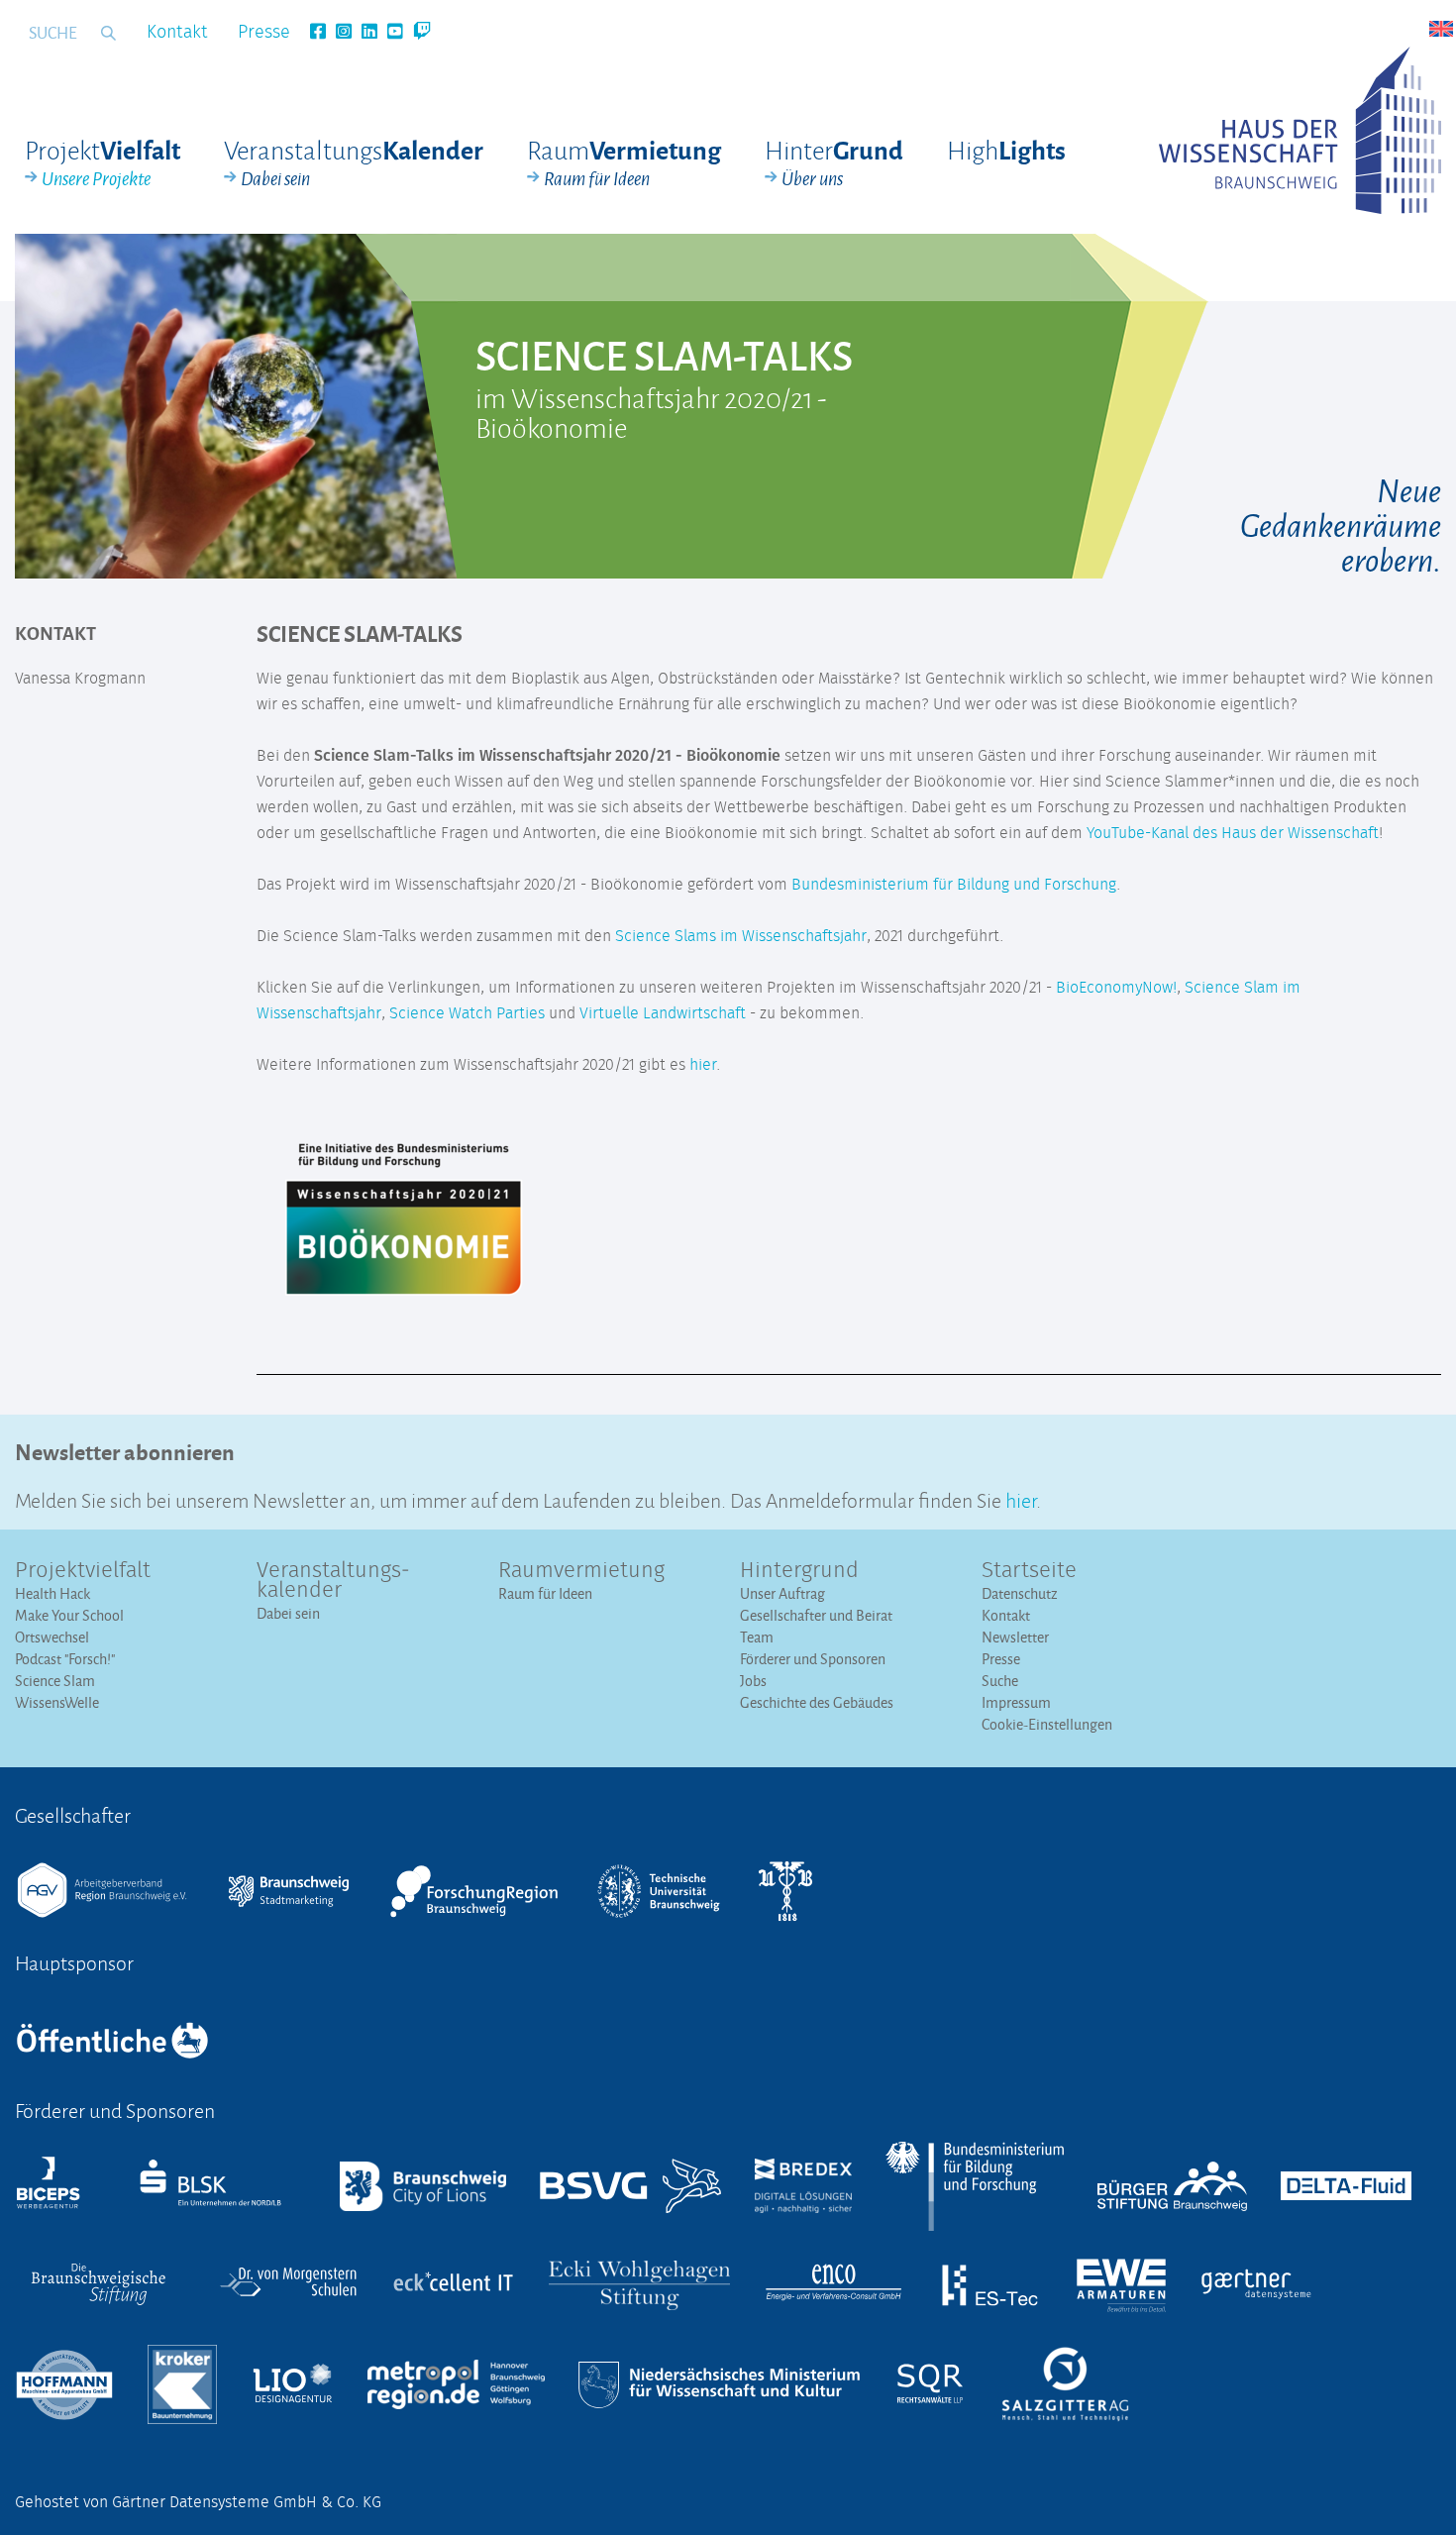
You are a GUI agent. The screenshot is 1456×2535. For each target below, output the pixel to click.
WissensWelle (57, 1702)
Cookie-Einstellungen (1047, 1724)
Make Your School (69, 1615)
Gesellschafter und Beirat (816, 1615)
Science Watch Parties (467, 1013)
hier (703, 1065)
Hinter (834, 162)
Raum (624, 162)
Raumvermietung (581, 1571)
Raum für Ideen (545, 1593)
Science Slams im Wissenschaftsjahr (741, 936)
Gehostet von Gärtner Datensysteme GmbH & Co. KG (198, 2502)
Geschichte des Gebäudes (817, 1702)
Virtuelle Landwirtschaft (663, 1013)
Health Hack (52, 1593)
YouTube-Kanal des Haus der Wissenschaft (1233, 833)
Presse (264, 33)
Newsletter (1015, 1637)
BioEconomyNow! (1116, 988)
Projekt (103, 162)
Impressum (1016, 1702)
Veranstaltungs (354, 162)
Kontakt (177, 33)
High (1006, 149)
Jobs (753, 1681)
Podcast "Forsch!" (65, 1659)
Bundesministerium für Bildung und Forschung (954, 885)
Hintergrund (799, 1571)
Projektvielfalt (83, 1571)
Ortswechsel (52, 1637)
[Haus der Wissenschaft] (1300, 130)
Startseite (1029, 1571)
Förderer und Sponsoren (813, 1659)
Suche (1000, 1681)
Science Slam (55, 1681)
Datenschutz (1020, 1593)
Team (757, 1637)
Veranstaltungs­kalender (333, 1581)
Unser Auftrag (782, 1593)
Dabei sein (288, 1613)
